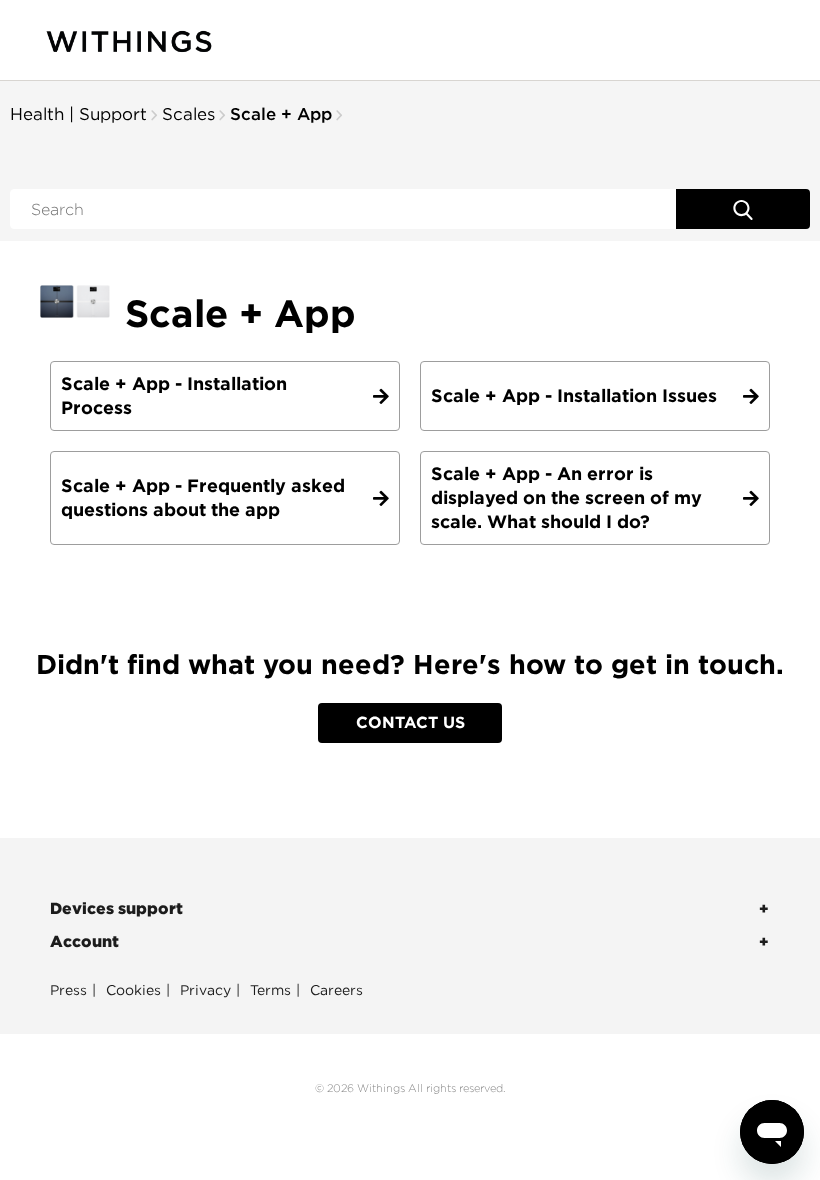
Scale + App (281, 114)
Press (68, 990)
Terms (270, 990)
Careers (336, 990)
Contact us (410, 722)
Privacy (205, 990)
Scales (188, 114)
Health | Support (78, 114)
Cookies (133, 990)
